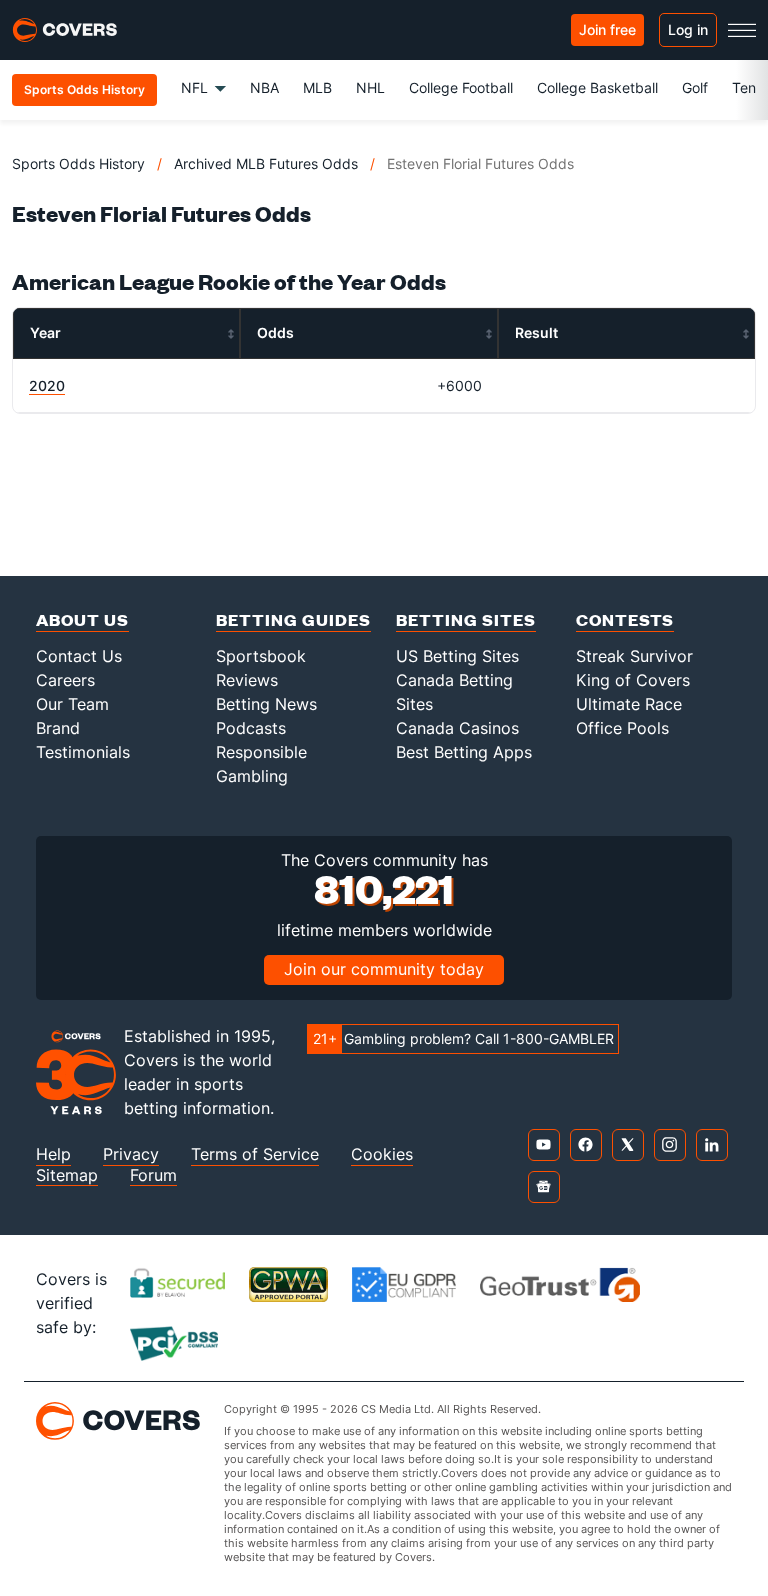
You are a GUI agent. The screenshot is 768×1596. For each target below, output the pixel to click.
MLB (317, 87)
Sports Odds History (78, 163)
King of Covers (633, 680)
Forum (153, 1175)
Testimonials (83, 752)
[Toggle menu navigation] (742, 30)
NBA (264, 87)
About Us (82, 619)
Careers (65, 680)
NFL (194, 87)
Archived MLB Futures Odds (266, 163)
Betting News (266, 704)
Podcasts (251, 728)
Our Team (72, 704)
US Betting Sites (457, 656)
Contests (625, 619)
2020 (47, 385)
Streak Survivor (634, 656)
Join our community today (384, 969)
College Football (461, 87)
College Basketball (597, 87)
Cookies (382, 1154)
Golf (695, 87)
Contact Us (79, 656)
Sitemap (67, 1175)
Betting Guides (293, 619)
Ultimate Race (629, 704)
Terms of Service (255, 1154)
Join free (607, 29)
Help (53, 1154)
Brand (58, 728)
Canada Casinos (457, 728)
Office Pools (622, 728)
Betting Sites (466, 619)
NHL (370, 87)
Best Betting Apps (464, 752)
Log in (688, 29)
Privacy (131, 1154)
